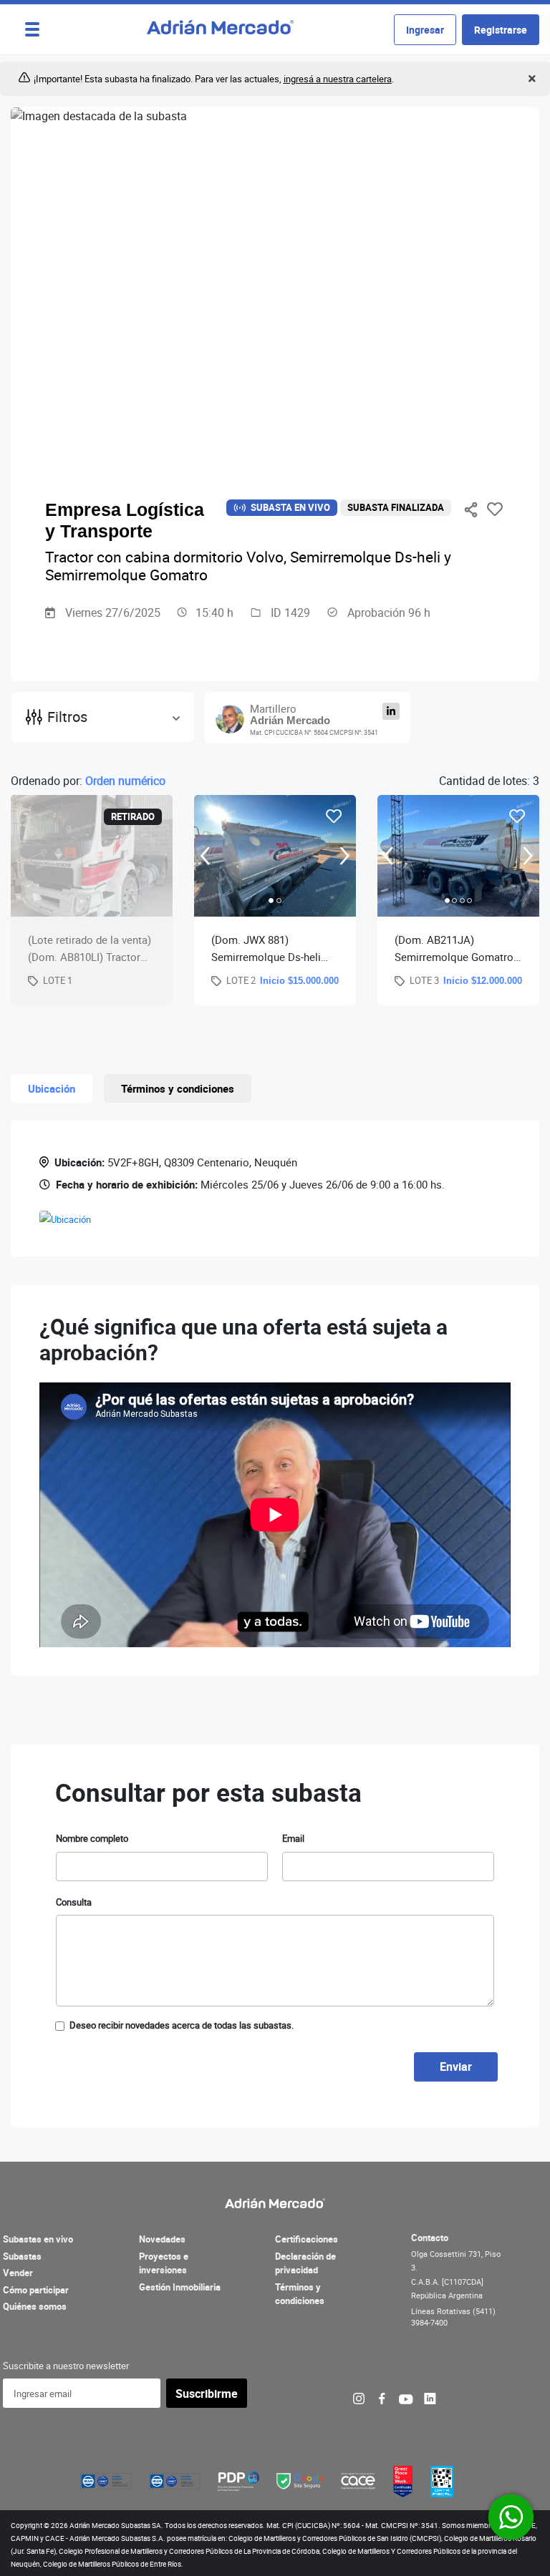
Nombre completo (92, 1838)
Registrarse (501, 30)
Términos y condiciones (300, 2294)
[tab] (271, 901)
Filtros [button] (67, 717)
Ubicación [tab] (52, 1088)
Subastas (22, 2256)
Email (293, 1838)
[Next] (345, 855)
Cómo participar (36, 2290)
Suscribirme (207, 2394)
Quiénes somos (35, 2306)
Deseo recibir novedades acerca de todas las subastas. (182, 2025)
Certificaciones (307, 2239)
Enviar (456, 2067)
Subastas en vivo (38, 2239)
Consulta (74, 1902)
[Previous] (205, 855)
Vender (18, 2273)
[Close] (530, 79)
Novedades (162, 2239)
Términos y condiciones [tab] (178, 1088)
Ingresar (425, 30)
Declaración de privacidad (305, 2263)
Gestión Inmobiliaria (180, 2287)
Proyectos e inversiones (164, 2263)
